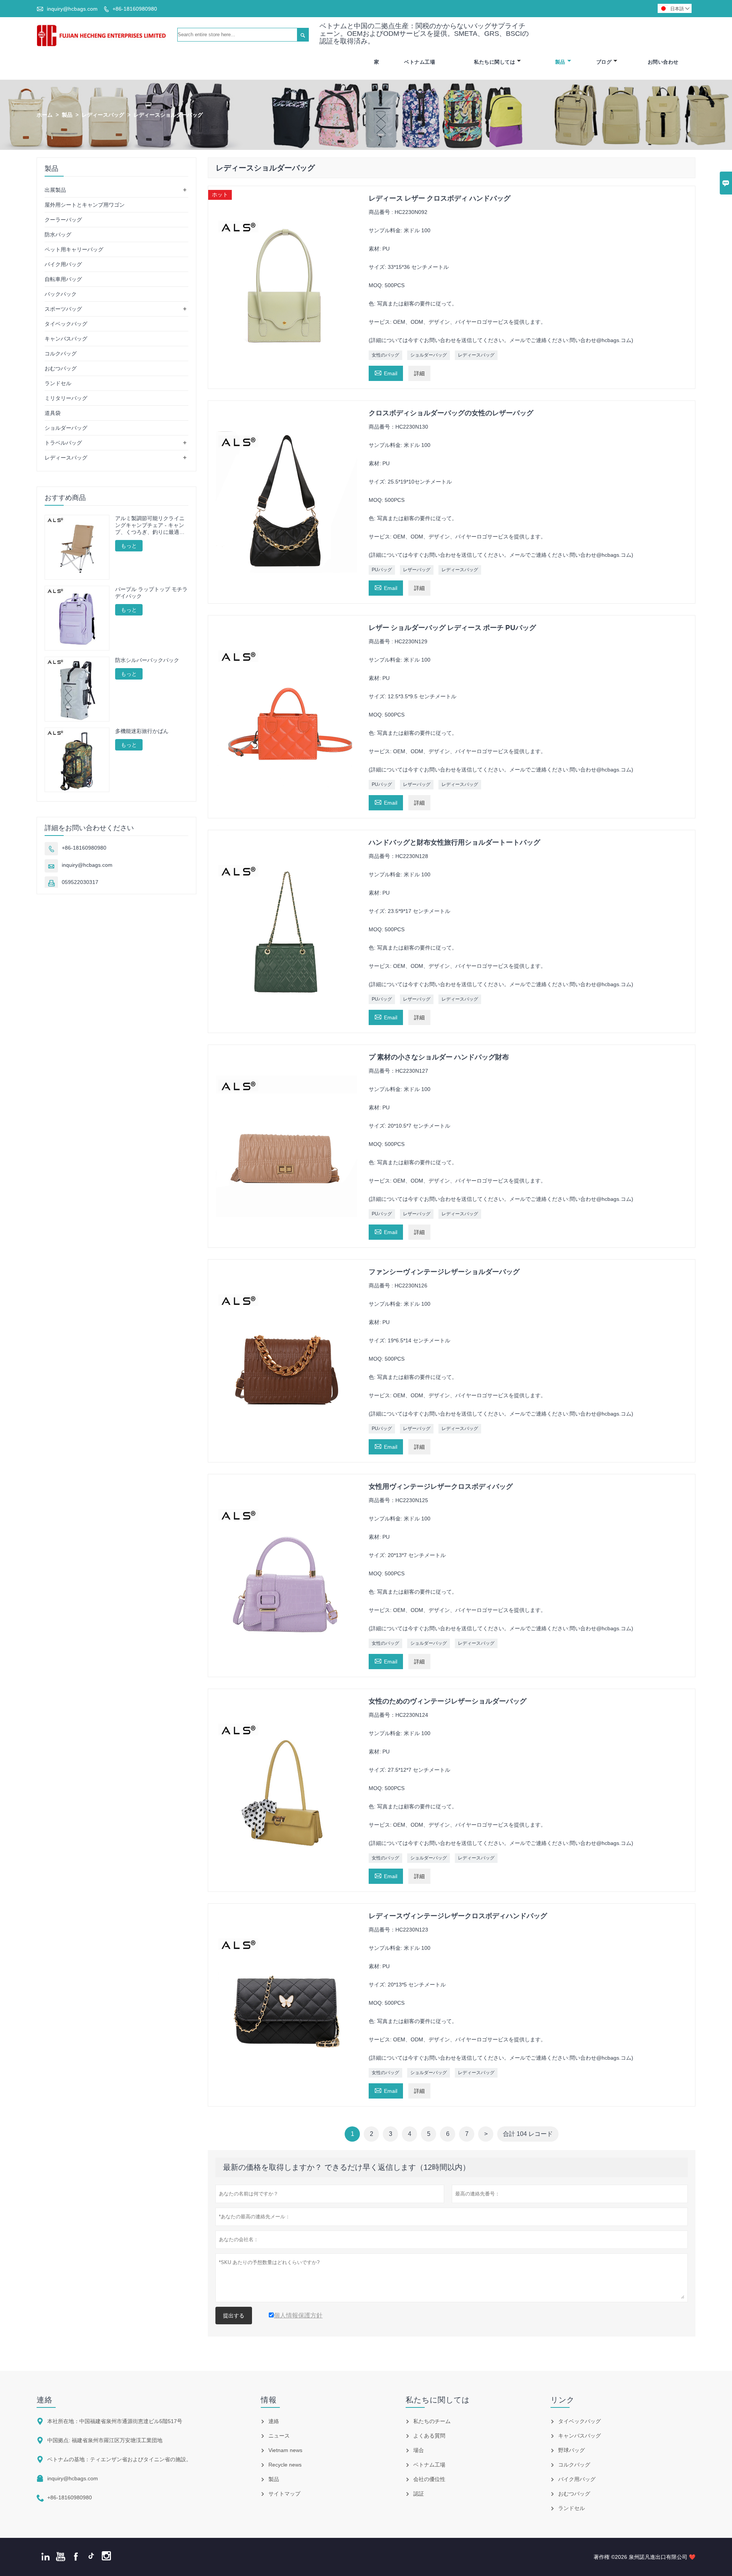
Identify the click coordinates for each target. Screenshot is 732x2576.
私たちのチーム (432, 2421)
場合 (419, 2450)
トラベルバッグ (63, 443)
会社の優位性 (429, 2479)
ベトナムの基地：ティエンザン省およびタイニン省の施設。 (119, 2459)
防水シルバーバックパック (147, 660)
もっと (129, 546)
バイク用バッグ (63, 264)
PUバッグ (382, 570)
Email (386, 372)
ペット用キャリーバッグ (74, 249)
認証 (419, 2494)
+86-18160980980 (135, 9)
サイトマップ (284, 2494)
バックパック (61, 294)
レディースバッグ (103, 115)
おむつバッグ (61, 368)
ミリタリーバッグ (66, 398)
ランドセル (58, 383)
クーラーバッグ (63, 220)
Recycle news (285, 2465)
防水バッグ (58, 235)
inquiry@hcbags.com (72, 9)
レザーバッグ (417, 570)
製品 (560, 62)
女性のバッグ (385, 355)
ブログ (604, 62)
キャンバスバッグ (66, 339)
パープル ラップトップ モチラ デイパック (151, 593)
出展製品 (55, 190)
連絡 (45, 2400)
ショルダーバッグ (429, 355)
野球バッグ (571, 2450)
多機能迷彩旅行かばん (142, 731)
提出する (234, 2316)
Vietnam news (285, 2450)
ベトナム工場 (420, 62)
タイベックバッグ (66, 324)
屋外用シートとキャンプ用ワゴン (85, 205)
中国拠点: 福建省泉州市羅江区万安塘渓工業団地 (105, 2440)
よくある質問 (429, 2436)
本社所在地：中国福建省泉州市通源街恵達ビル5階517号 (115, 2421)
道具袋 (53, 413)
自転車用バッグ (63, 279)
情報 (269, 2400)
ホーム (45, 115)
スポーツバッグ (63, 309)
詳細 (419, 373)
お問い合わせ (663, 62)
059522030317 (80, 882)
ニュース (279, 2436)
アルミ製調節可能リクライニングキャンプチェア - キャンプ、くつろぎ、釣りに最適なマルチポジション (150, 525)
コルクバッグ (61, 354)
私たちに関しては (494, 62)
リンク (563, 2400)
